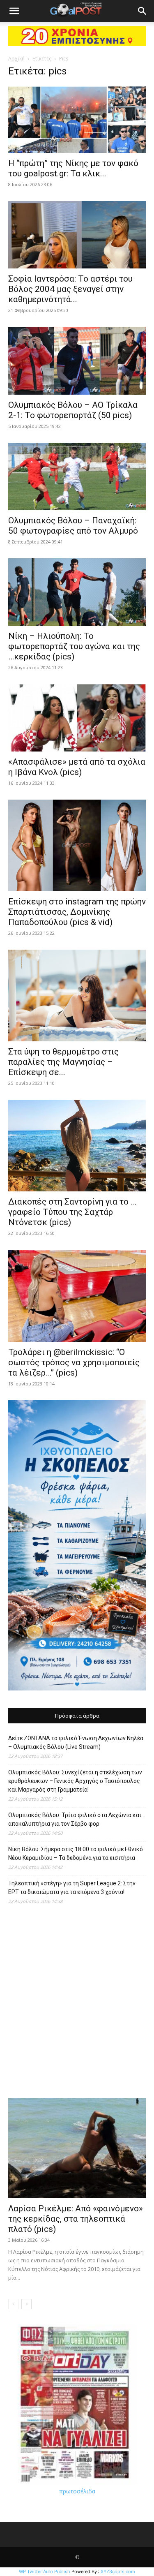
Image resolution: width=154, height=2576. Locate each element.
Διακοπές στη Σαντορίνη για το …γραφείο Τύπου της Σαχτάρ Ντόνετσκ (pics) (72, 1212)
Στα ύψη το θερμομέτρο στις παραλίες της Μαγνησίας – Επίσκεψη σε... (63, 1062)
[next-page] (26, 2304)
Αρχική (16, 59)
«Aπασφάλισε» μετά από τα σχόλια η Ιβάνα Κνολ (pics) (77, 767)
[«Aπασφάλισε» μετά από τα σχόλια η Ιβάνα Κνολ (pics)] (77, 718)
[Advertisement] (77, 2006)
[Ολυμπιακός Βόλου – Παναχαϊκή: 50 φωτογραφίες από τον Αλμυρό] (77, 476)
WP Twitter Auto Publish (45, 2571)
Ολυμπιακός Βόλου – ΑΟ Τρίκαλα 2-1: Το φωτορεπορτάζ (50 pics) (73, 410)
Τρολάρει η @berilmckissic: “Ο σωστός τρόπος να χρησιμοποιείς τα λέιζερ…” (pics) (74, 1362)
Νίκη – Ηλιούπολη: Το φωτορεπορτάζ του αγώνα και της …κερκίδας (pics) (74, 646)
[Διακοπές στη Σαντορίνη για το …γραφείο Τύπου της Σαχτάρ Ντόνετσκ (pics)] (77, 1146)
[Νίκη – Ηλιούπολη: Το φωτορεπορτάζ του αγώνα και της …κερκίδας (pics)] (77, 592)
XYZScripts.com (118, 2571)
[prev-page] (13, 2304)
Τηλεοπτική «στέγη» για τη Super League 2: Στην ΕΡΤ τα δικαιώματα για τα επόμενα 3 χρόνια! (72, 1888)
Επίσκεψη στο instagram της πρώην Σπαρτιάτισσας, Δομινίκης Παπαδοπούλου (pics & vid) (77, 912)
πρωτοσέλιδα (77, 2491)
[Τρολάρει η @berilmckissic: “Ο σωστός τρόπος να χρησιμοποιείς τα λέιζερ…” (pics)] (77, 1296)
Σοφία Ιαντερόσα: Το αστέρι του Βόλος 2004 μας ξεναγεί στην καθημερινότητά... (70, 289)
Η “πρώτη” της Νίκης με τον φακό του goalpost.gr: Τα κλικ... (73, 168)
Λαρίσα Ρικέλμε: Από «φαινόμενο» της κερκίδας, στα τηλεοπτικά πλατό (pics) (76, 2219)
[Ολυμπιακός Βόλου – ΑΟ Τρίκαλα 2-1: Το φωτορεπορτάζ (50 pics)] (77, 361)
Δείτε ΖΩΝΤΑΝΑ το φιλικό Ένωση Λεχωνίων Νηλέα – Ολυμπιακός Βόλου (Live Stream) (76, 1742)
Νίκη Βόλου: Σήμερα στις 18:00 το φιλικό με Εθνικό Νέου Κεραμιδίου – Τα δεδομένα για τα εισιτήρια (76, 1853)
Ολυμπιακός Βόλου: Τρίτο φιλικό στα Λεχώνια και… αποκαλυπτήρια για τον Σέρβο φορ (77, 1819)
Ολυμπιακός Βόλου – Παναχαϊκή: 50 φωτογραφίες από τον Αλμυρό (73, 526)
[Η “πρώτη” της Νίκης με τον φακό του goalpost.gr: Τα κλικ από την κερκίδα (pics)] (77, 119)
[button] (14, 11)
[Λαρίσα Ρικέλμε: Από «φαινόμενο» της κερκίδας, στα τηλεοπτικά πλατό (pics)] (77, 2148)
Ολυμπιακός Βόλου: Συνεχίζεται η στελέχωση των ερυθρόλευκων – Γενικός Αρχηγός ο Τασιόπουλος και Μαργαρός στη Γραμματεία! (75, 1781)
